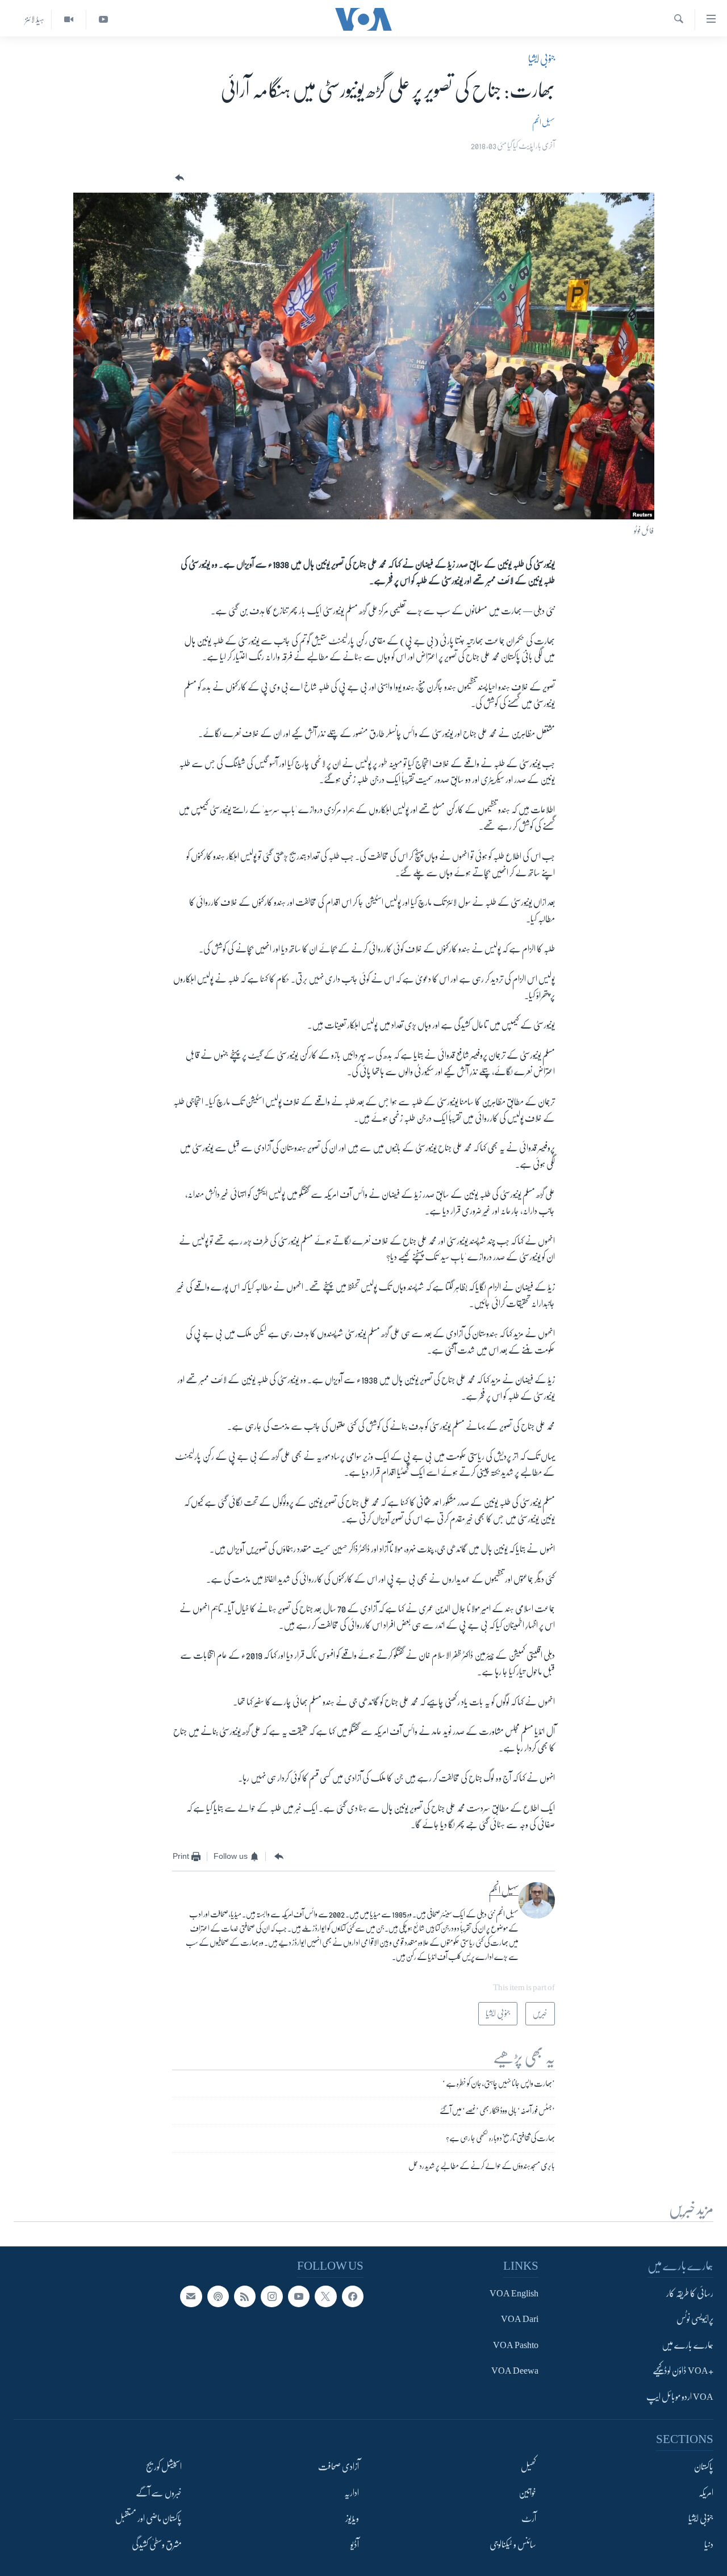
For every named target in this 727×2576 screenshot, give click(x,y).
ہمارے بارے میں (688, 2345)
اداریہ (352, 2492)
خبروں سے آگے (159, 2492)
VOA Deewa (515, 2371)
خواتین (527, 2492)
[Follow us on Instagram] (271, 2296)
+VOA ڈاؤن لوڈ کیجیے (683, 2371)
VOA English (514, 2293)
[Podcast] (218, 2296)
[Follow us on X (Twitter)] (325, 2296)
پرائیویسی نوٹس (695, 2319)
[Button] (178, 178)
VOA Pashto (516, 2345)
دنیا (709, 2544)
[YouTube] (103, 20)
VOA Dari (520, 2319)
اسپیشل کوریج (164, 2467)
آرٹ (529, 2519)
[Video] (68, 20)
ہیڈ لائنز (35, 19)
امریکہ (706, 2492)
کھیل (528, 2467)
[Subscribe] (191, 2296)
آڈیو (355, 2544)
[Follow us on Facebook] (353, 2296)
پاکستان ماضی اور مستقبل (149, 2519)
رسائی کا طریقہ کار (690, 2293)
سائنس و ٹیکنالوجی (513, 2544)
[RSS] (245, 2296)
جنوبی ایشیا (542, 59)
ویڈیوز (352, 2519)
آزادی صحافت (339, 2467)
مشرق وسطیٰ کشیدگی (157, 2544)
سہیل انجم (544, 122)
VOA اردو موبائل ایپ (680, 2396)
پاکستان (704, 2467)
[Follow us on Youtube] (299, 2296)
